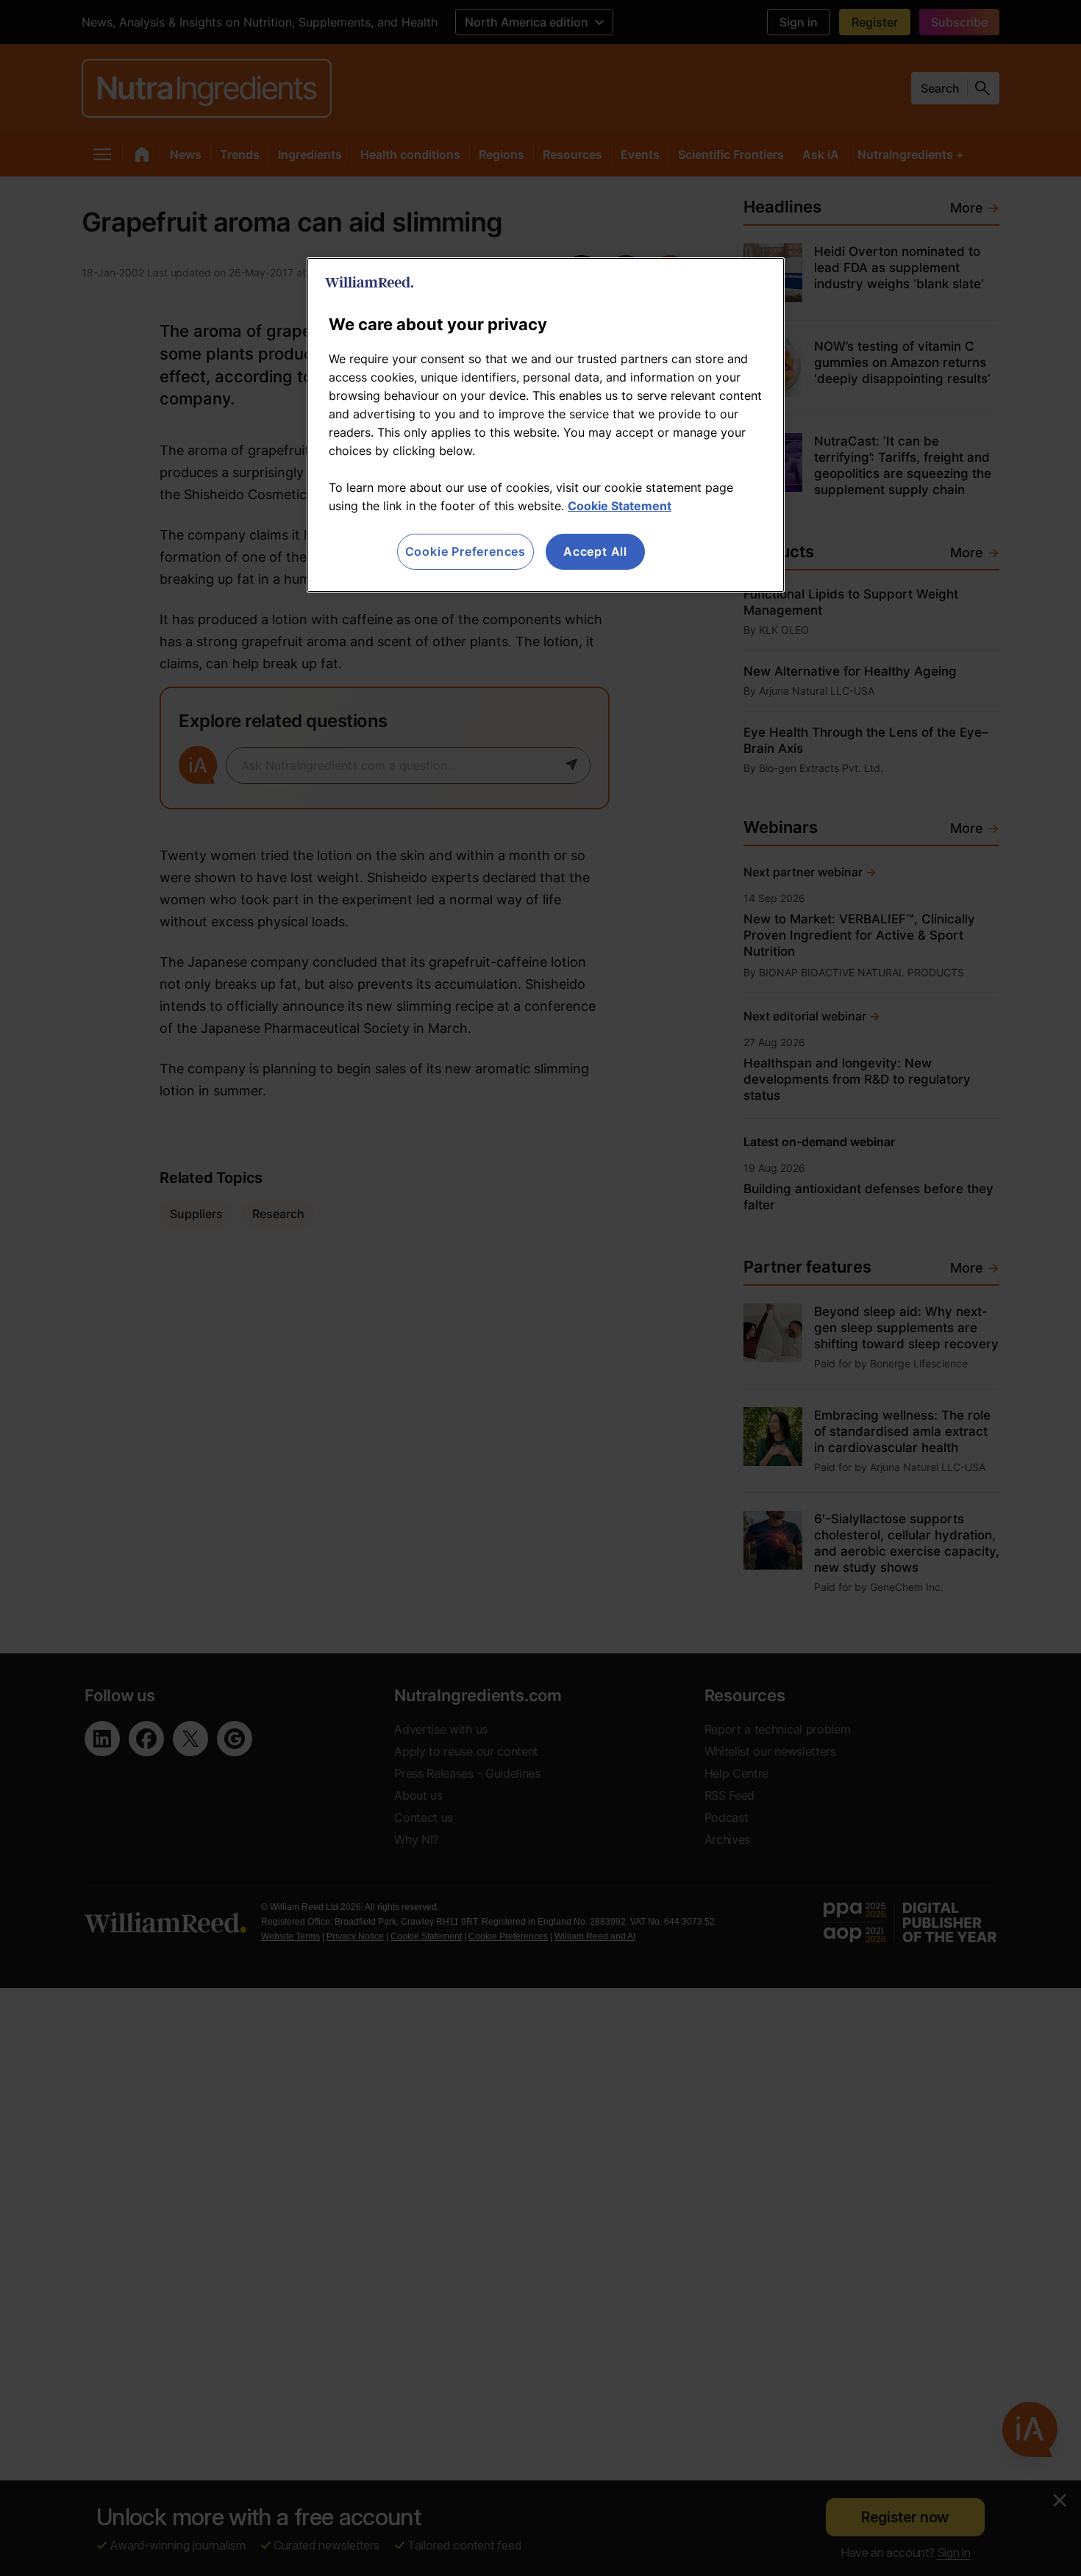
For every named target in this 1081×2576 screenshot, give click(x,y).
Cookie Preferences (465, 551)
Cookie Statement (620, 506)
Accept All (595, 551)
